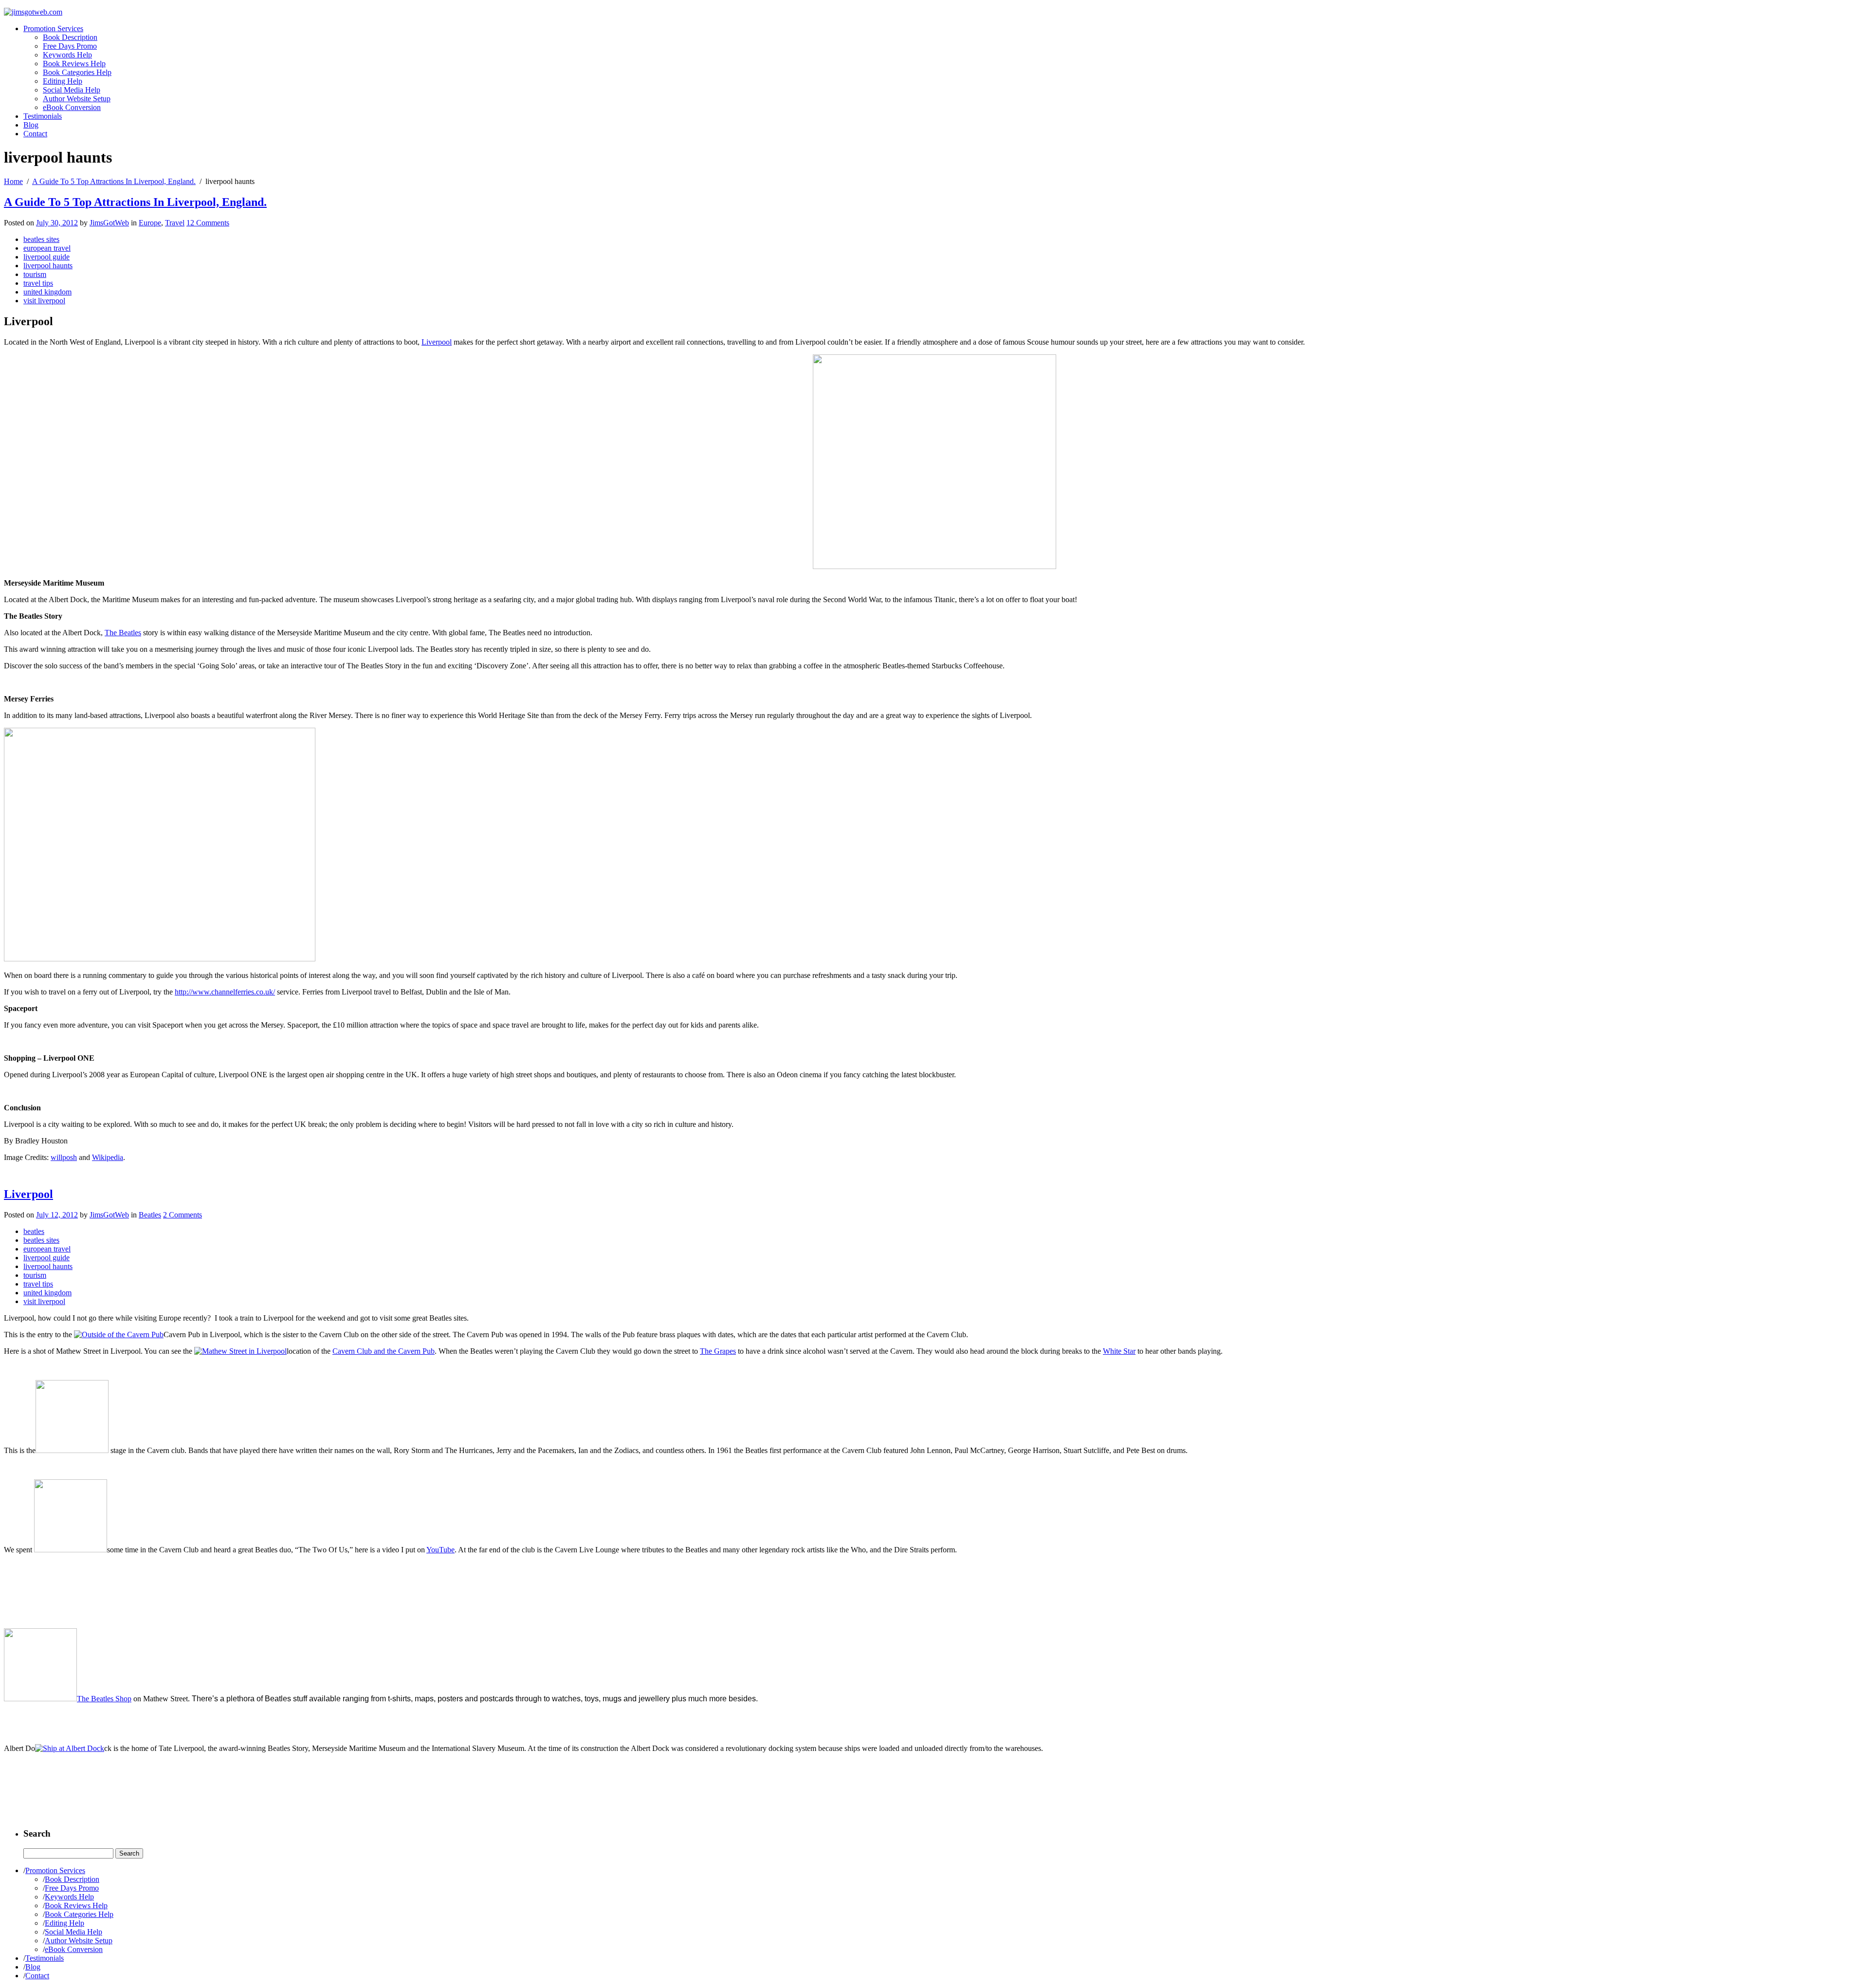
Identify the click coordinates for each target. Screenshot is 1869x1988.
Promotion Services (53, 28)
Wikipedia (108, 1157)
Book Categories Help (77, 72)
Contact (35, 134)
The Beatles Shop (104, 1699)
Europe (150, 223)
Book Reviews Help (74, 64)
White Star (1119, 1351)
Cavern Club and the (365, 1351)
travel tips (38, 283)
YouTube (440, 1550)
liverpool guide (46, 257)
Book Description (70, 37)
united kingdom (47, 292)
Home (13, 181)
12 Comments (208, 223)
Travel (175, 223)
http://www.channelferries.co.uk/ (225, 992)
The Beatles (123, 633)
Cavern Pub (416, 1351)
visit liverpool (44, 301)
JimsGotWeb (109, 223)
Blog (31, 125)
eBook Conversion (72, 107)
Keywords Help (67, 55)
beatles (34, 1231)
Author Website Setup (77, 99)
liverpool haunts (48, 266)
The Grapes (718, 1351)
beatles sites (41, 239)
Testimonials (43, 116)
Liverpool (437, 342)
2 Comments (183, 1215)
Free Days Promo (70, 46)
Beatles (150, 1215)
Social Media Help (72, 90)
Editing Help (63, 81)
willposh (64, 1157)
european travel (47, 248)
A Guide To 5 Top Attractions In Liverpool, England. (114, 181)
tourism (35, 274)
